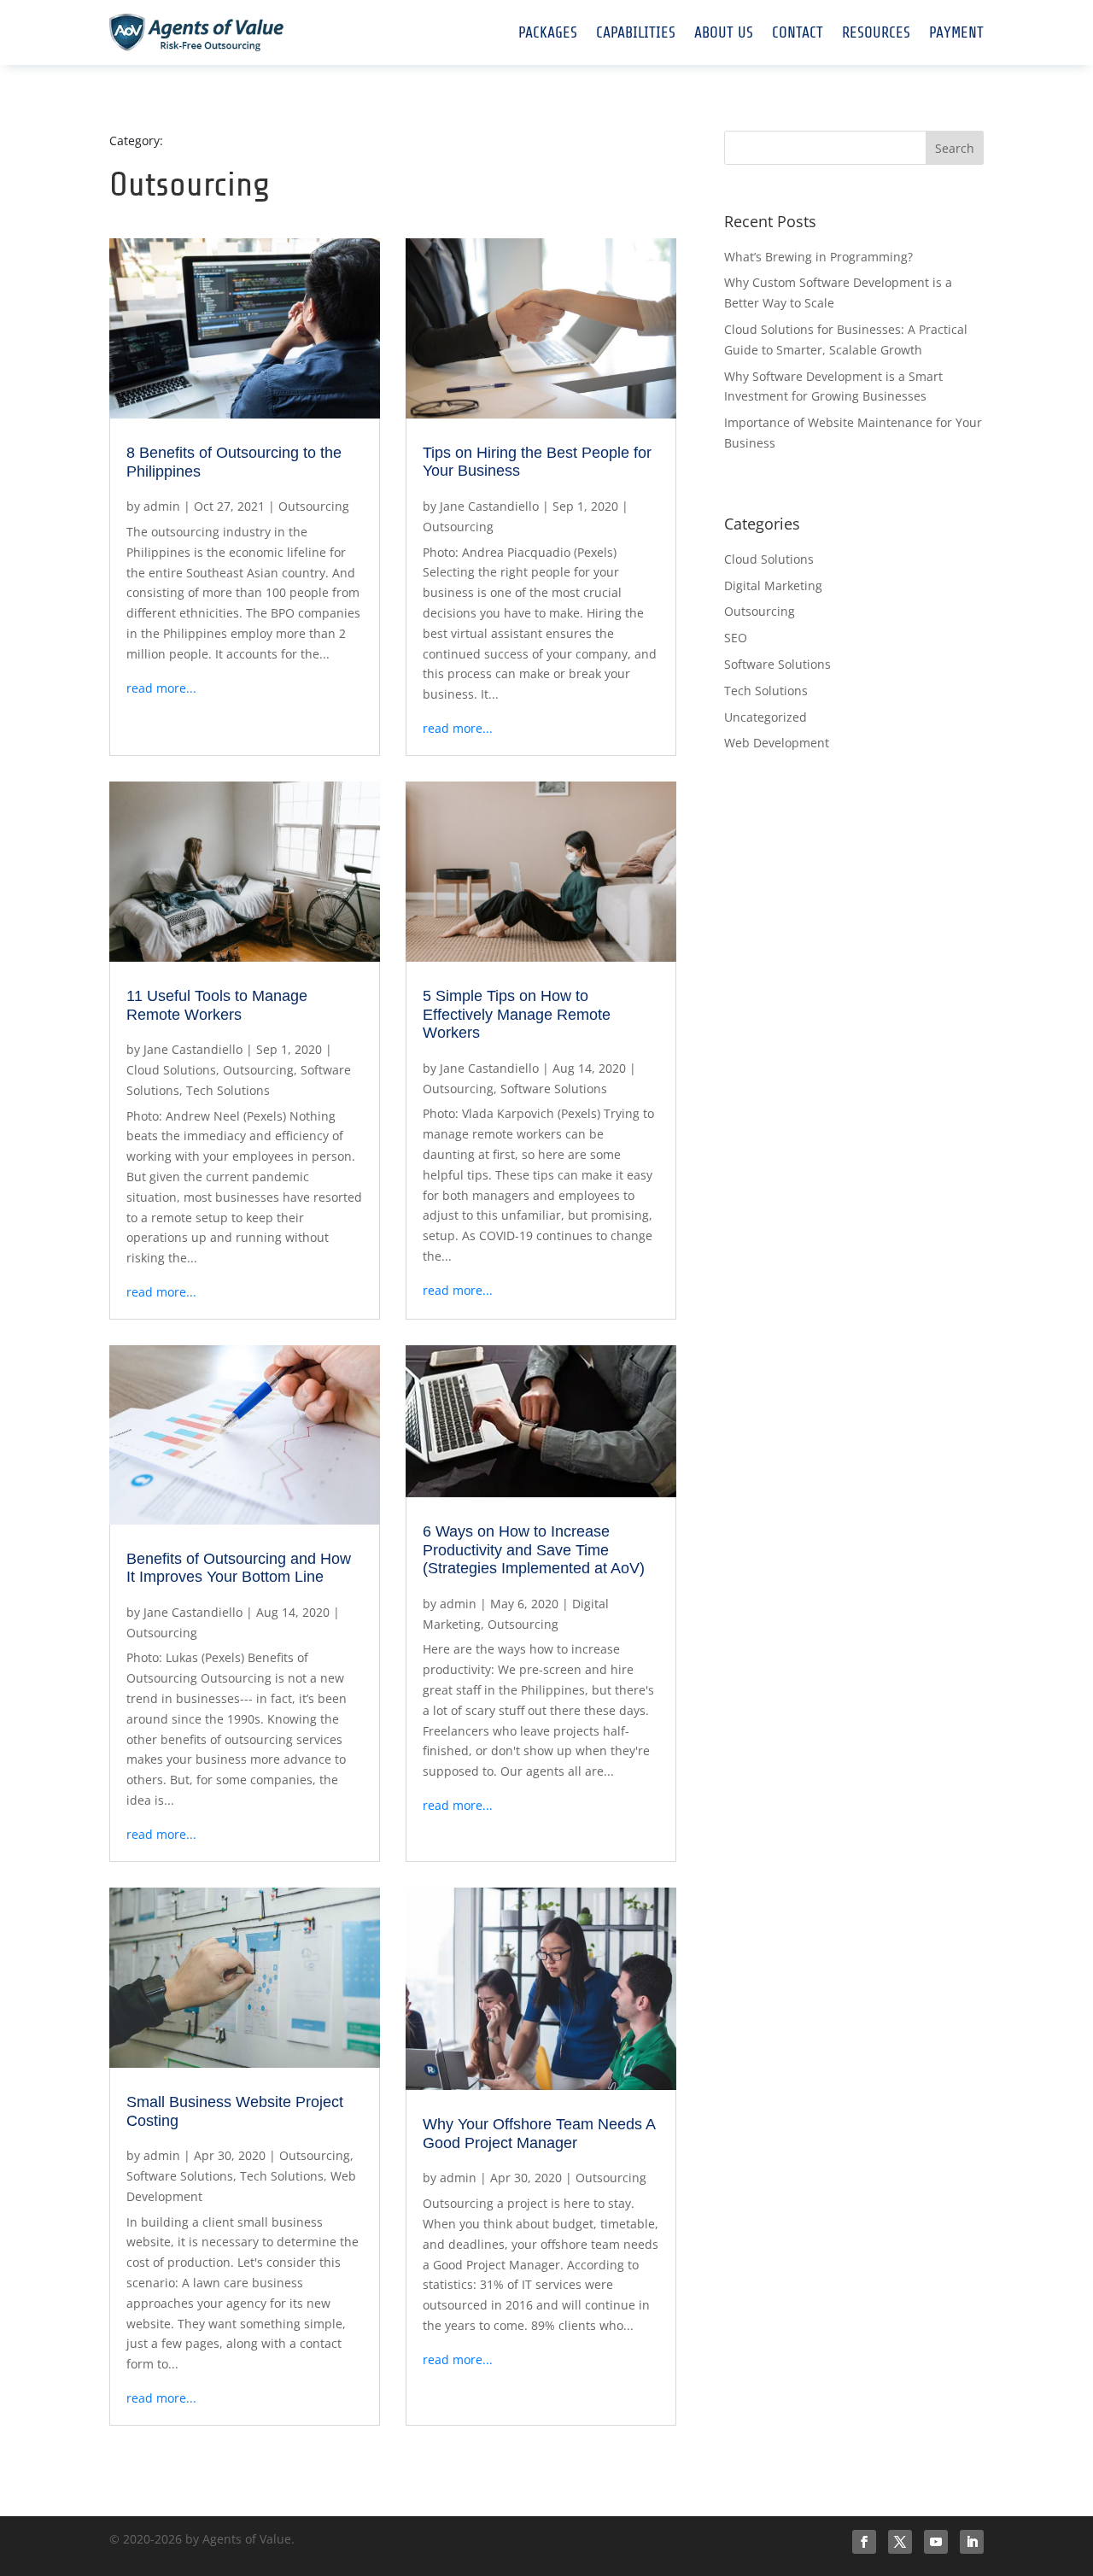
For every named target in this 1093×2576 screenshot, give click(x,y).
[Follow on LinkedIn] (972, 2542)
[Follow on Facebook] (864, 2542)
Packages (548, 32)
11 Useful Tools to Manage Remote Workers (217, 1005)
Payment (956, 32)
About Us (724, 32)
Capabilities (636, 32)
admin (162, 506)
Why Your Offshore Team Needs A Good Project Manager (539, 2134)
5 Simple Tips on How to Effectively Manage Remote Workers (517, 1014)
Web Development (777, 743)
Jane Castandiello (489, 506)
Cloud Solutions (171, 1070)
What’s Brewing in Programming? (818, 257)
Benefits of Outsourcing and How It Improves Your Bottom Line (239, 1568)
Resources (876, 32)
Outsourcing (314, 506)
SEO (736, 638)
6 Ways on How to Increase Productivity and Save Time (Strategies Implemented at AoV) (534, 1550)
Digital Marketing (773, 585)
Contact (798, 32)
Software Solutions (554, 1089)
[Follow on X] (900, 2542)
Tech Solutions (228, 1090)
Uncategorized (766, 717)
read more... (161, 688)
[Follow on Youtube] (936, 2542)
